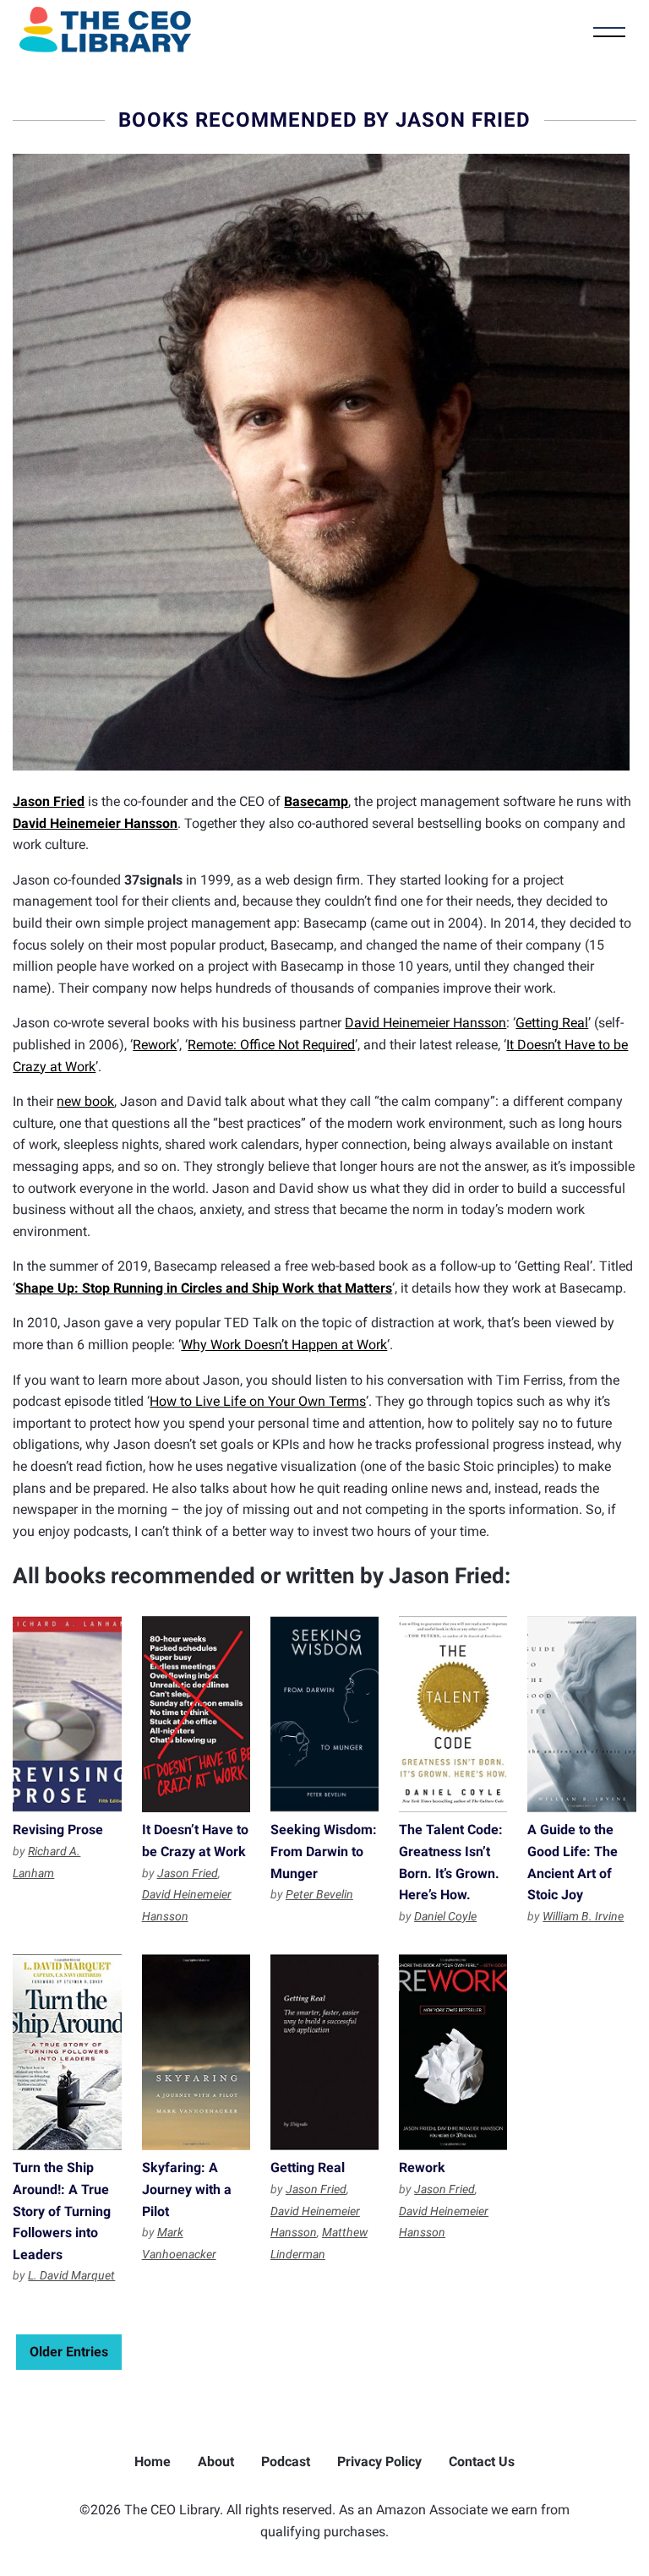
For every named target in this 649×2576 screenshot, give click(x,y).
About (216, 2462)
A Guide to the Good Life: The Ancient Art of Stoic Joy (581, 1714)
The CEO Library (105, 30)
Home (153, 2462)
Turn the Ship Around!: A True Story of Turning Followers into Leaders (67, 2052)
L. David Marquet (71, 2275)
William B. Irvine (583, 1916)
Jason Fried (49, 801)
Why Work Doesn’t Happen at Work (284, 1345)
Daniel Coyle (445, 1916)
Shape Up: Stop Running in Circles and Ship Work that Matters (204, 1288)
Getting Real (552, 1023)
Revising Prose (67, 1714)
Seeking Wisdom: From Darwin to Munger (324, 1714)
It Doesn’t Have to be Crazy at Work (196, 1714)
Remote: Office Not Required (271, 1045)
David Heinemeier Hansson (95, 823)
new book (85, 1101)
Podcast (286, 2462)
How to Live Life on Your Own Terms (258, 1401)
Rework (155, 1045)
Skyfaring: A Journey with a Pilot (196, 2052)
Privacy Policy (379, 2462)
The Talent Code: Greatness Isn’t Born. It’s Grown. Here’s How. (453, 1714)
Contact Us (482, 2462)
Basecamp (316, 801)
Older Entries (69, 2352)
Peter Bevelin (319, 1894)
